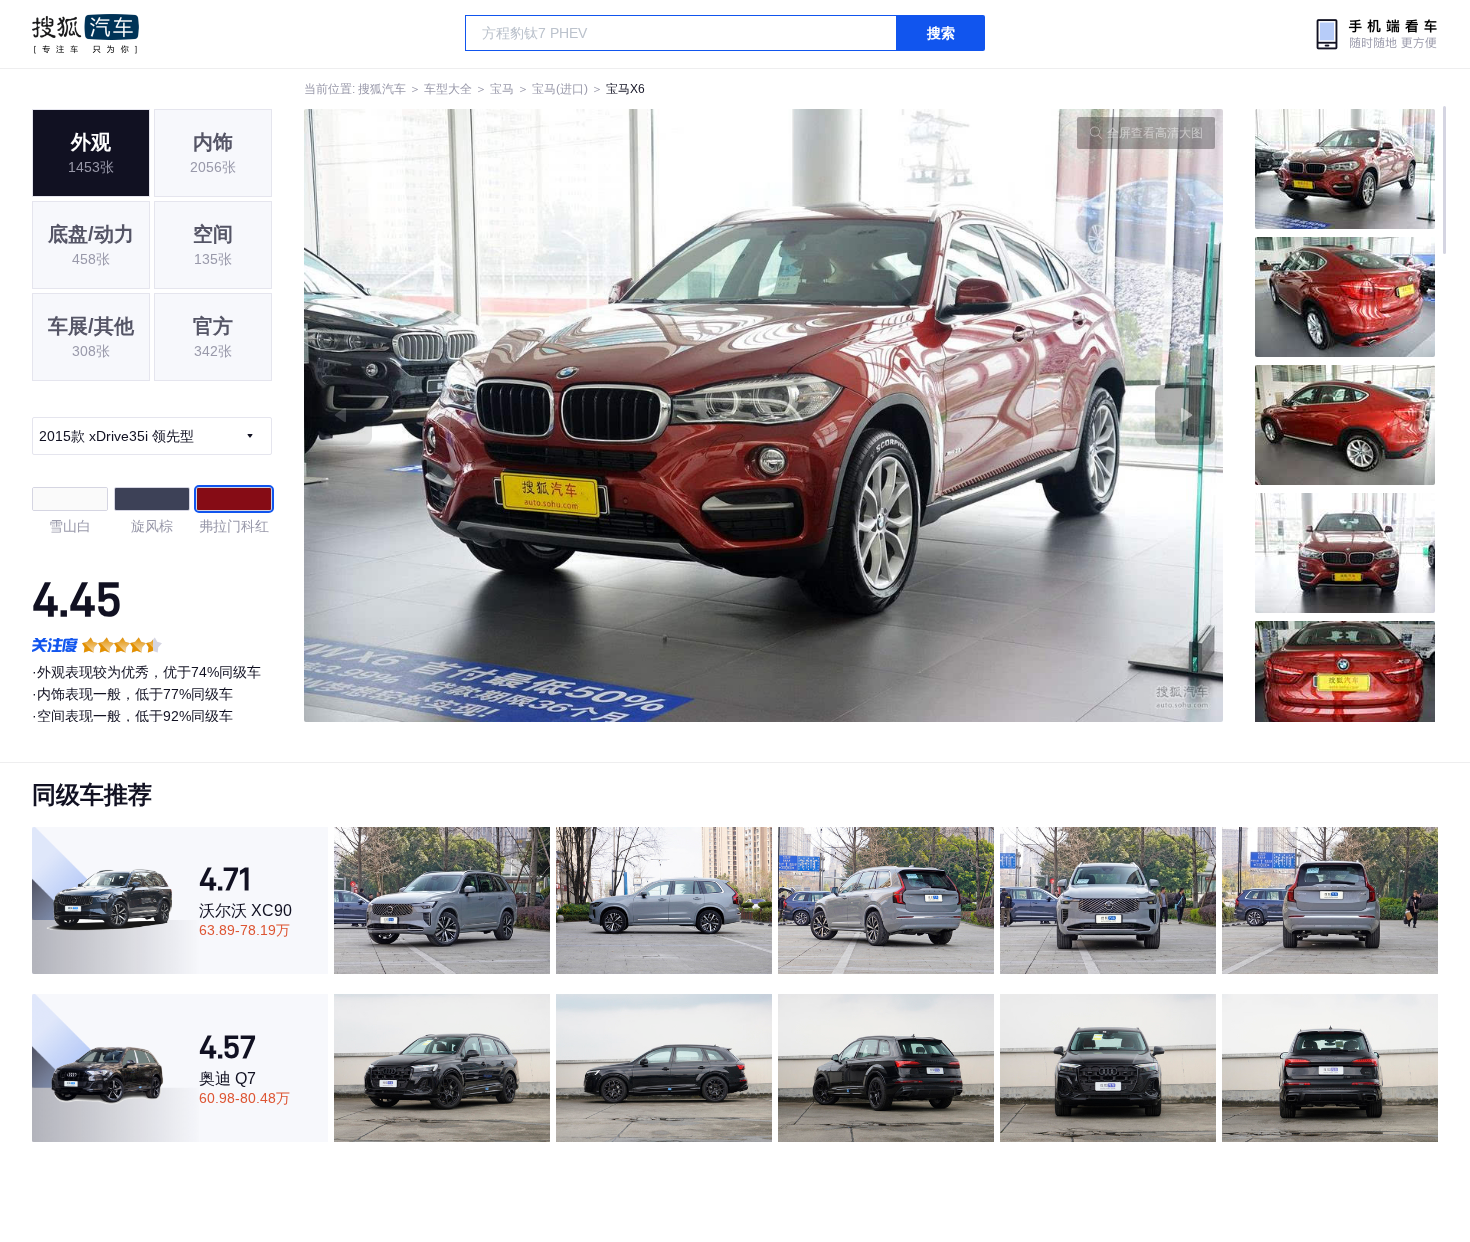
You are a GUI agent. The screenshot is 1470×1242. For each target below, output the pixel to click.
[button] (534, 415)
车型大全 (448, 89)
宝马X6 (625, 89)
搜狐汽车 (85, 34)
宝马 (502, 89)
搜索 (941, 33)
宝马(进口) (560, 89)
